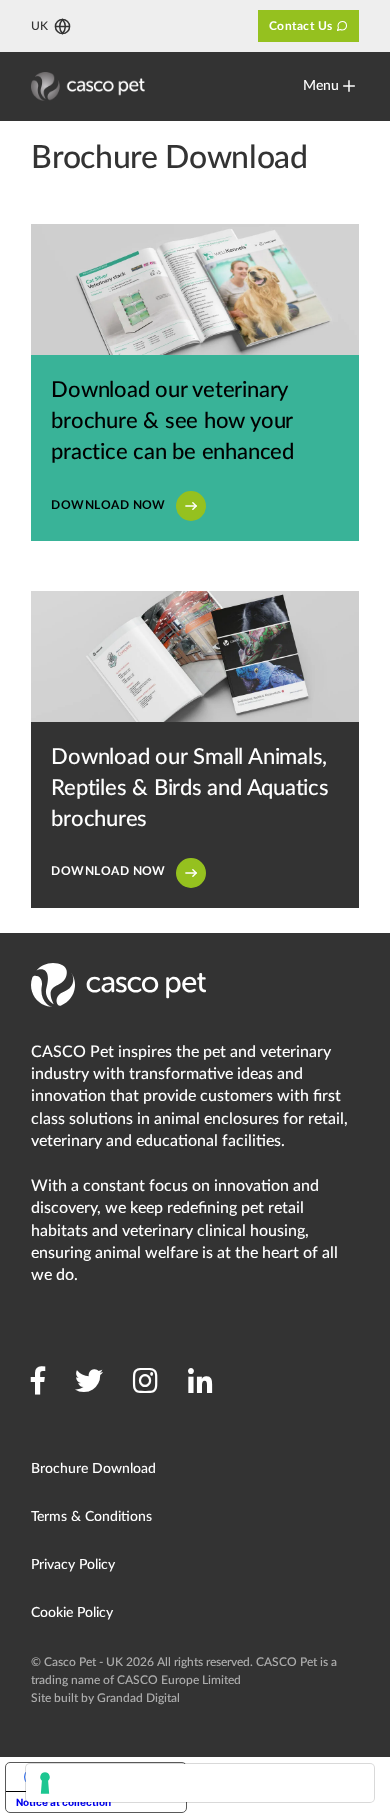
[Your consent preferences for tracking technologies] (200, 1783)
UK (39, 26)
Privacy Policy (73, 1565)
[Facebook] (38, 1381)
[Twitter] (89, 1381)
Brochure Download (93, 1469)
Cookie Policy (72, 1613)
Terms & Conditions (91, 1517)
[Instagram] (145, 1381)
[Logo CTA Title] (88, 86)
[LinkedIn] (200, 1381)
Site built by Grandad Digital (105, 1698)
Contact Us (301, 26)
